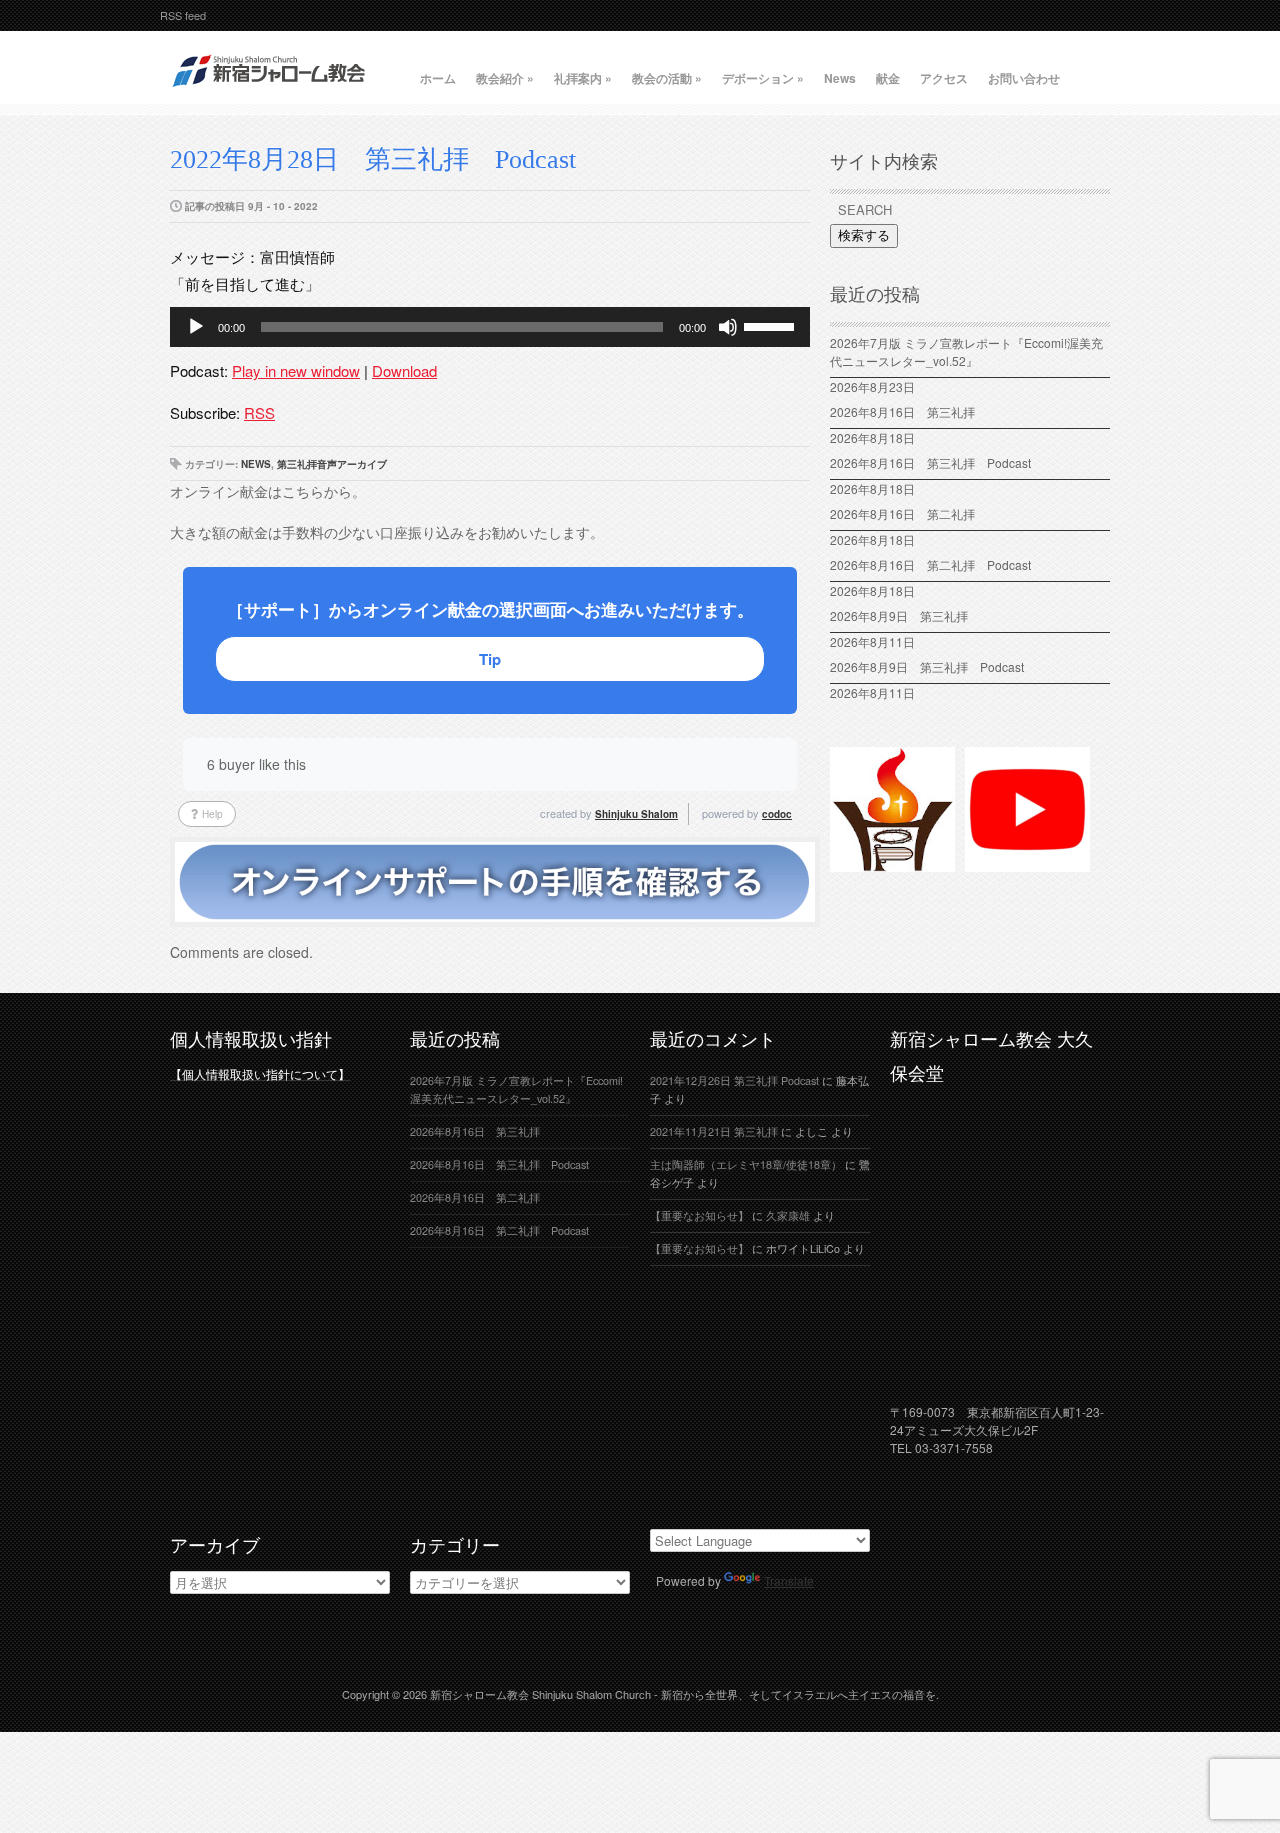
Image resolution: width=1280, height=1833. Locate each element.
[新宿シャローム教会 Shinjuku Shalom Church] (270, 95)
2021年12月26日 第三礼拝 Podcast (734, 1080)
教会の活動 (667, 78)
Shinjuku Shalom (636, 814)
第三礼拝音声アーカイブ (332, 464)
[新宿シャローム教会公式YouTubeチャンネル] (1027, 863)
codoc (777, 814)
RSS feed (183, 15)
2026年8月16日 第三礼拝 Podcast (930, 462)
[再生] (196, 327)
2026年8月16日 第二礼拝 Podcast (930, 564)
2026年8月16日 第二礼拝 (908, 513)
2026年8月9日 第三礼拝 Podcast (927, 666)
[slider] (772, 325)
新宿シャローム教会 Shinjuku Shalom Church (540, 1694)
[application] (490, 327)
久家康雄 (788, 1215)
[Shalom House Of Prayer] (892, 863)
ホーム (438, 78)
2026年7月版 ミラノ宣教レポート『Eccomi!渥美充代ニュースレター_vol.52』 (966, 351)
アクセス (944, 78)
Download (404, 370)
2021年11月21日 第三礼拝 (714, 1131)
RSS (259, 412)
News (840, 78)
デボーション (763, 78)
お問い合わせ (1024, 78)
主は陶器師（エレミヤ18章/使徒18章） (746, 1164)
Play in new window (296, 370)
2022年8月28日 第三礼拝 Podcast (373, 159)
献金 (888, 78)
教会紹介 (505, 78)
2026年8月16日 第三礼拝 (908, 411)
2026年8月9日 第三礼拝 (899, 615)
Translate (789, 1580)
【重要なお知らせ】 (699, 1215)
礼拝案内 (583, 78)
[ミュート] (728, 327)
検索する (864, 235)
